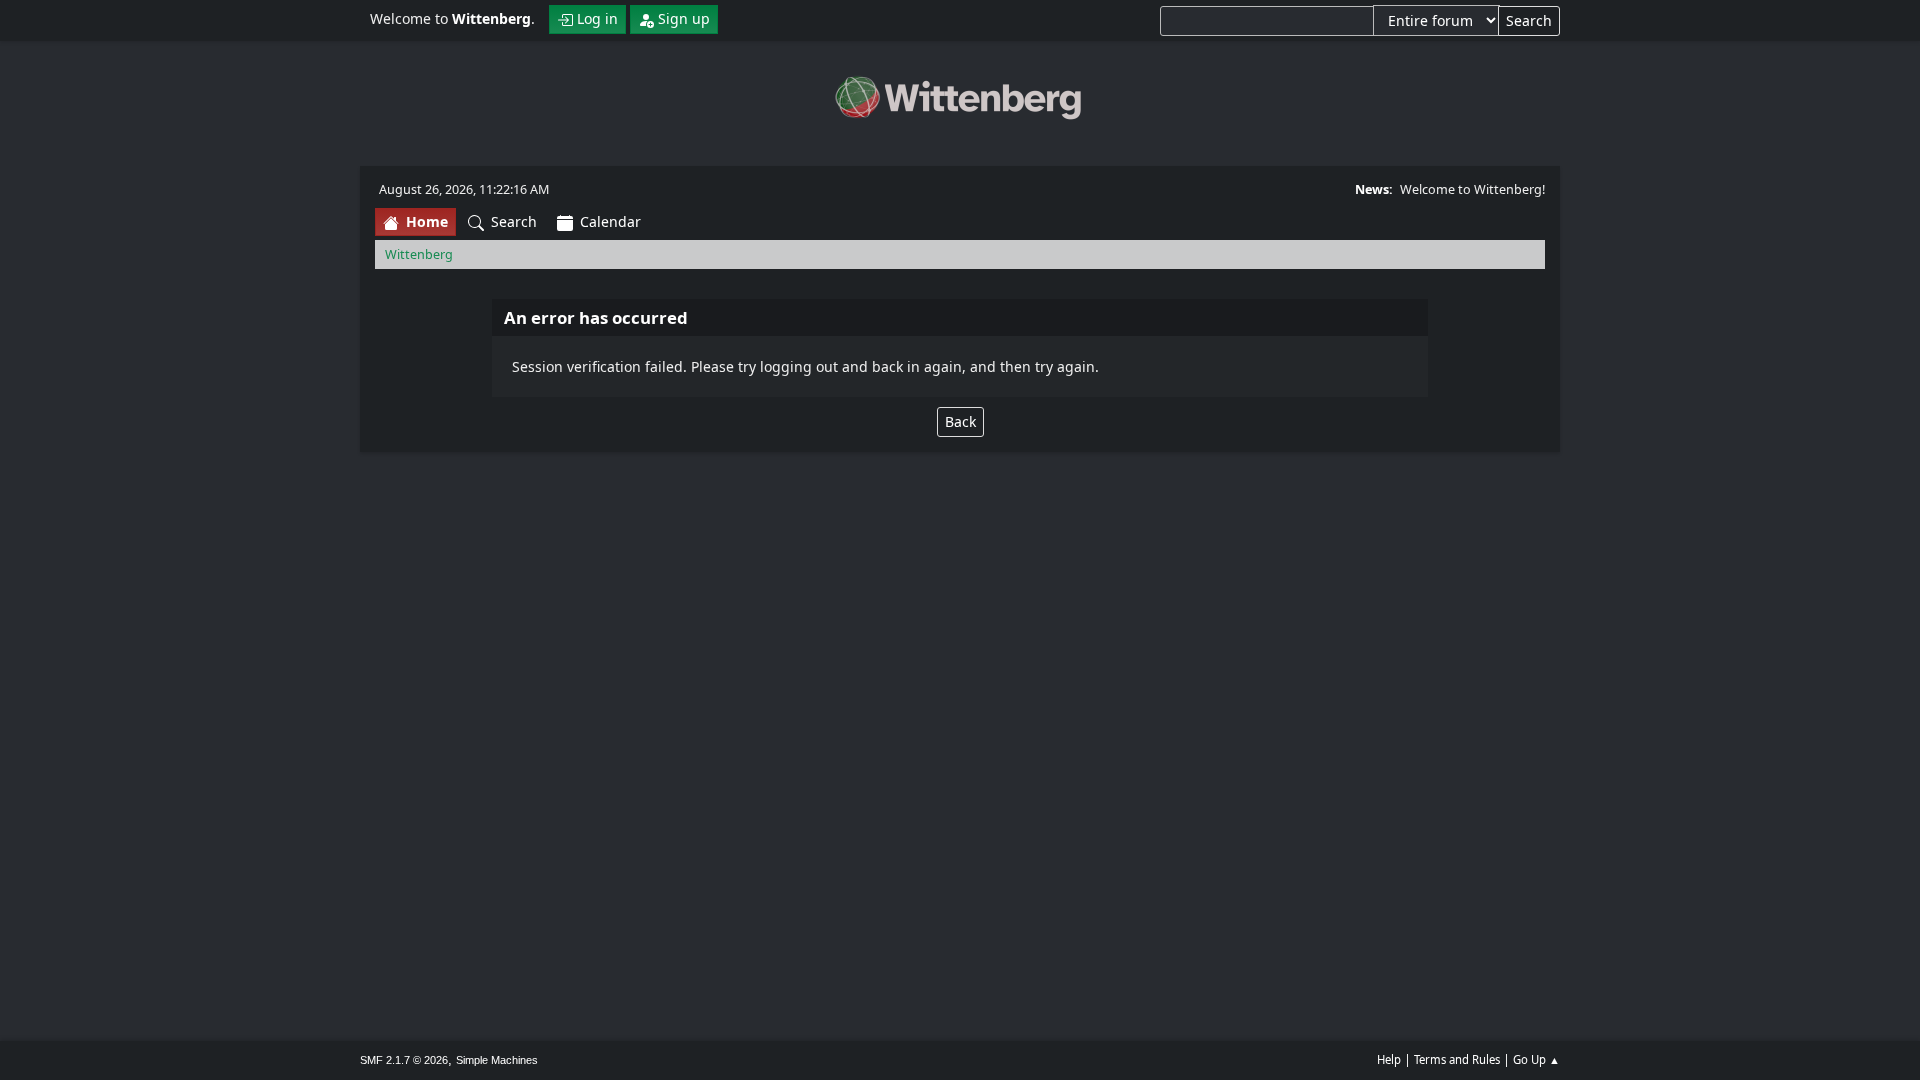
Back (960, 421)
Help (1389, 1059)
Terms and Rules (1457, 1059)
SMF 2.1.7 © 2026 (404, 1060)
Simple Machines (497, 1060)
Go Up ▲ (1536, 1059)
